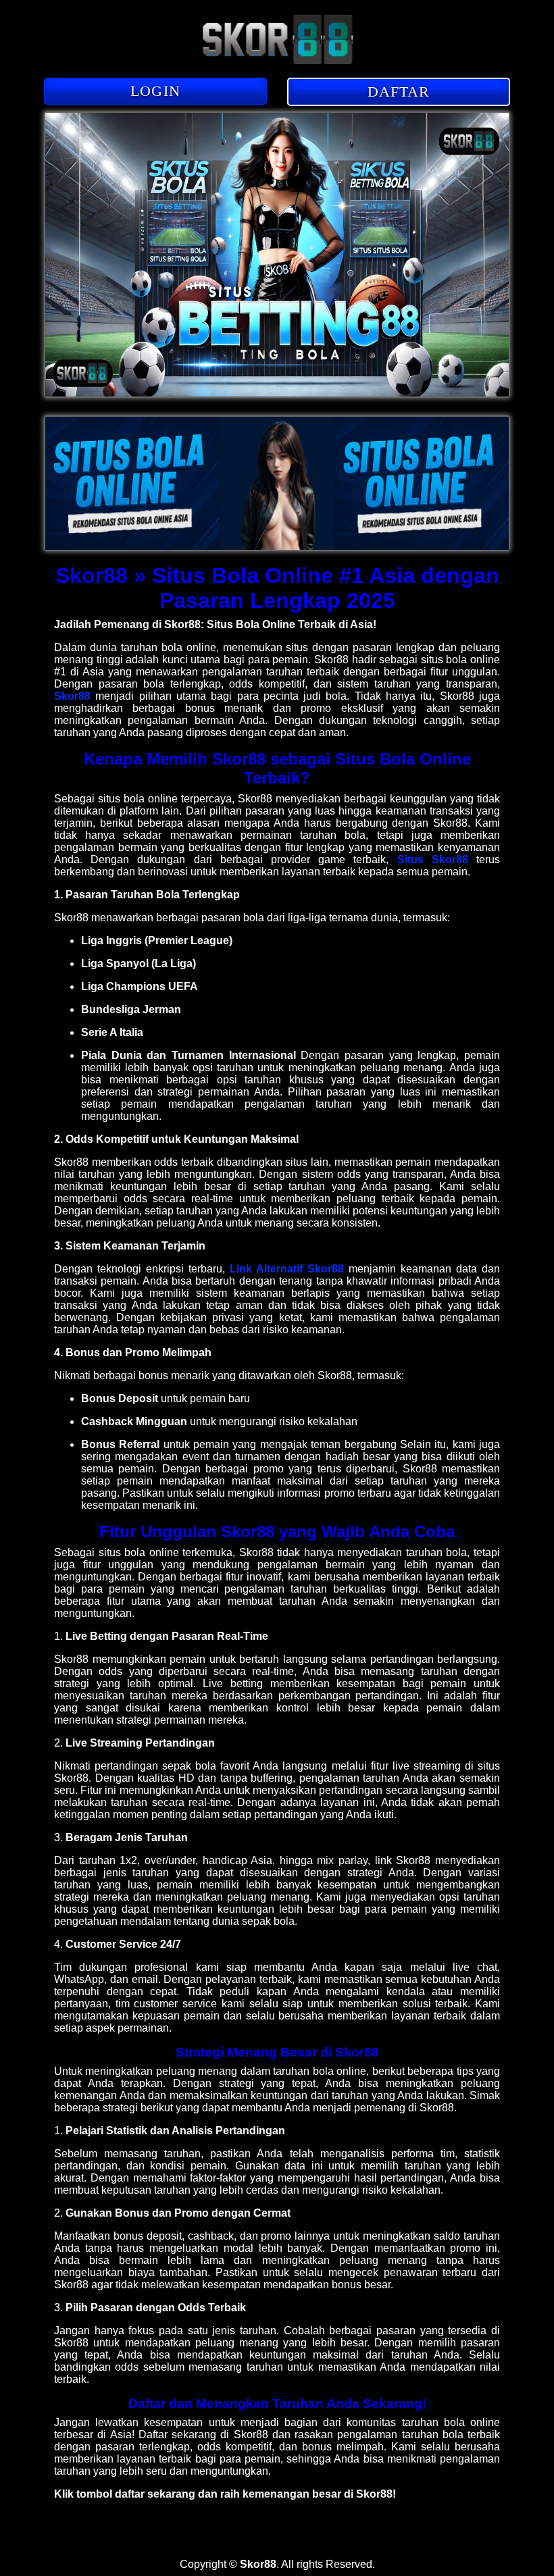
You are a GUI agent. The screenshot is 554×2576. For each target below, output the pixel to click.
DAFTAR (399, 92)
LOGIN (155, 91)
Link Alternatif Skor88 (287, 1269)
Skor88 (72, 696)
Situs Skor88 (433, 859)
